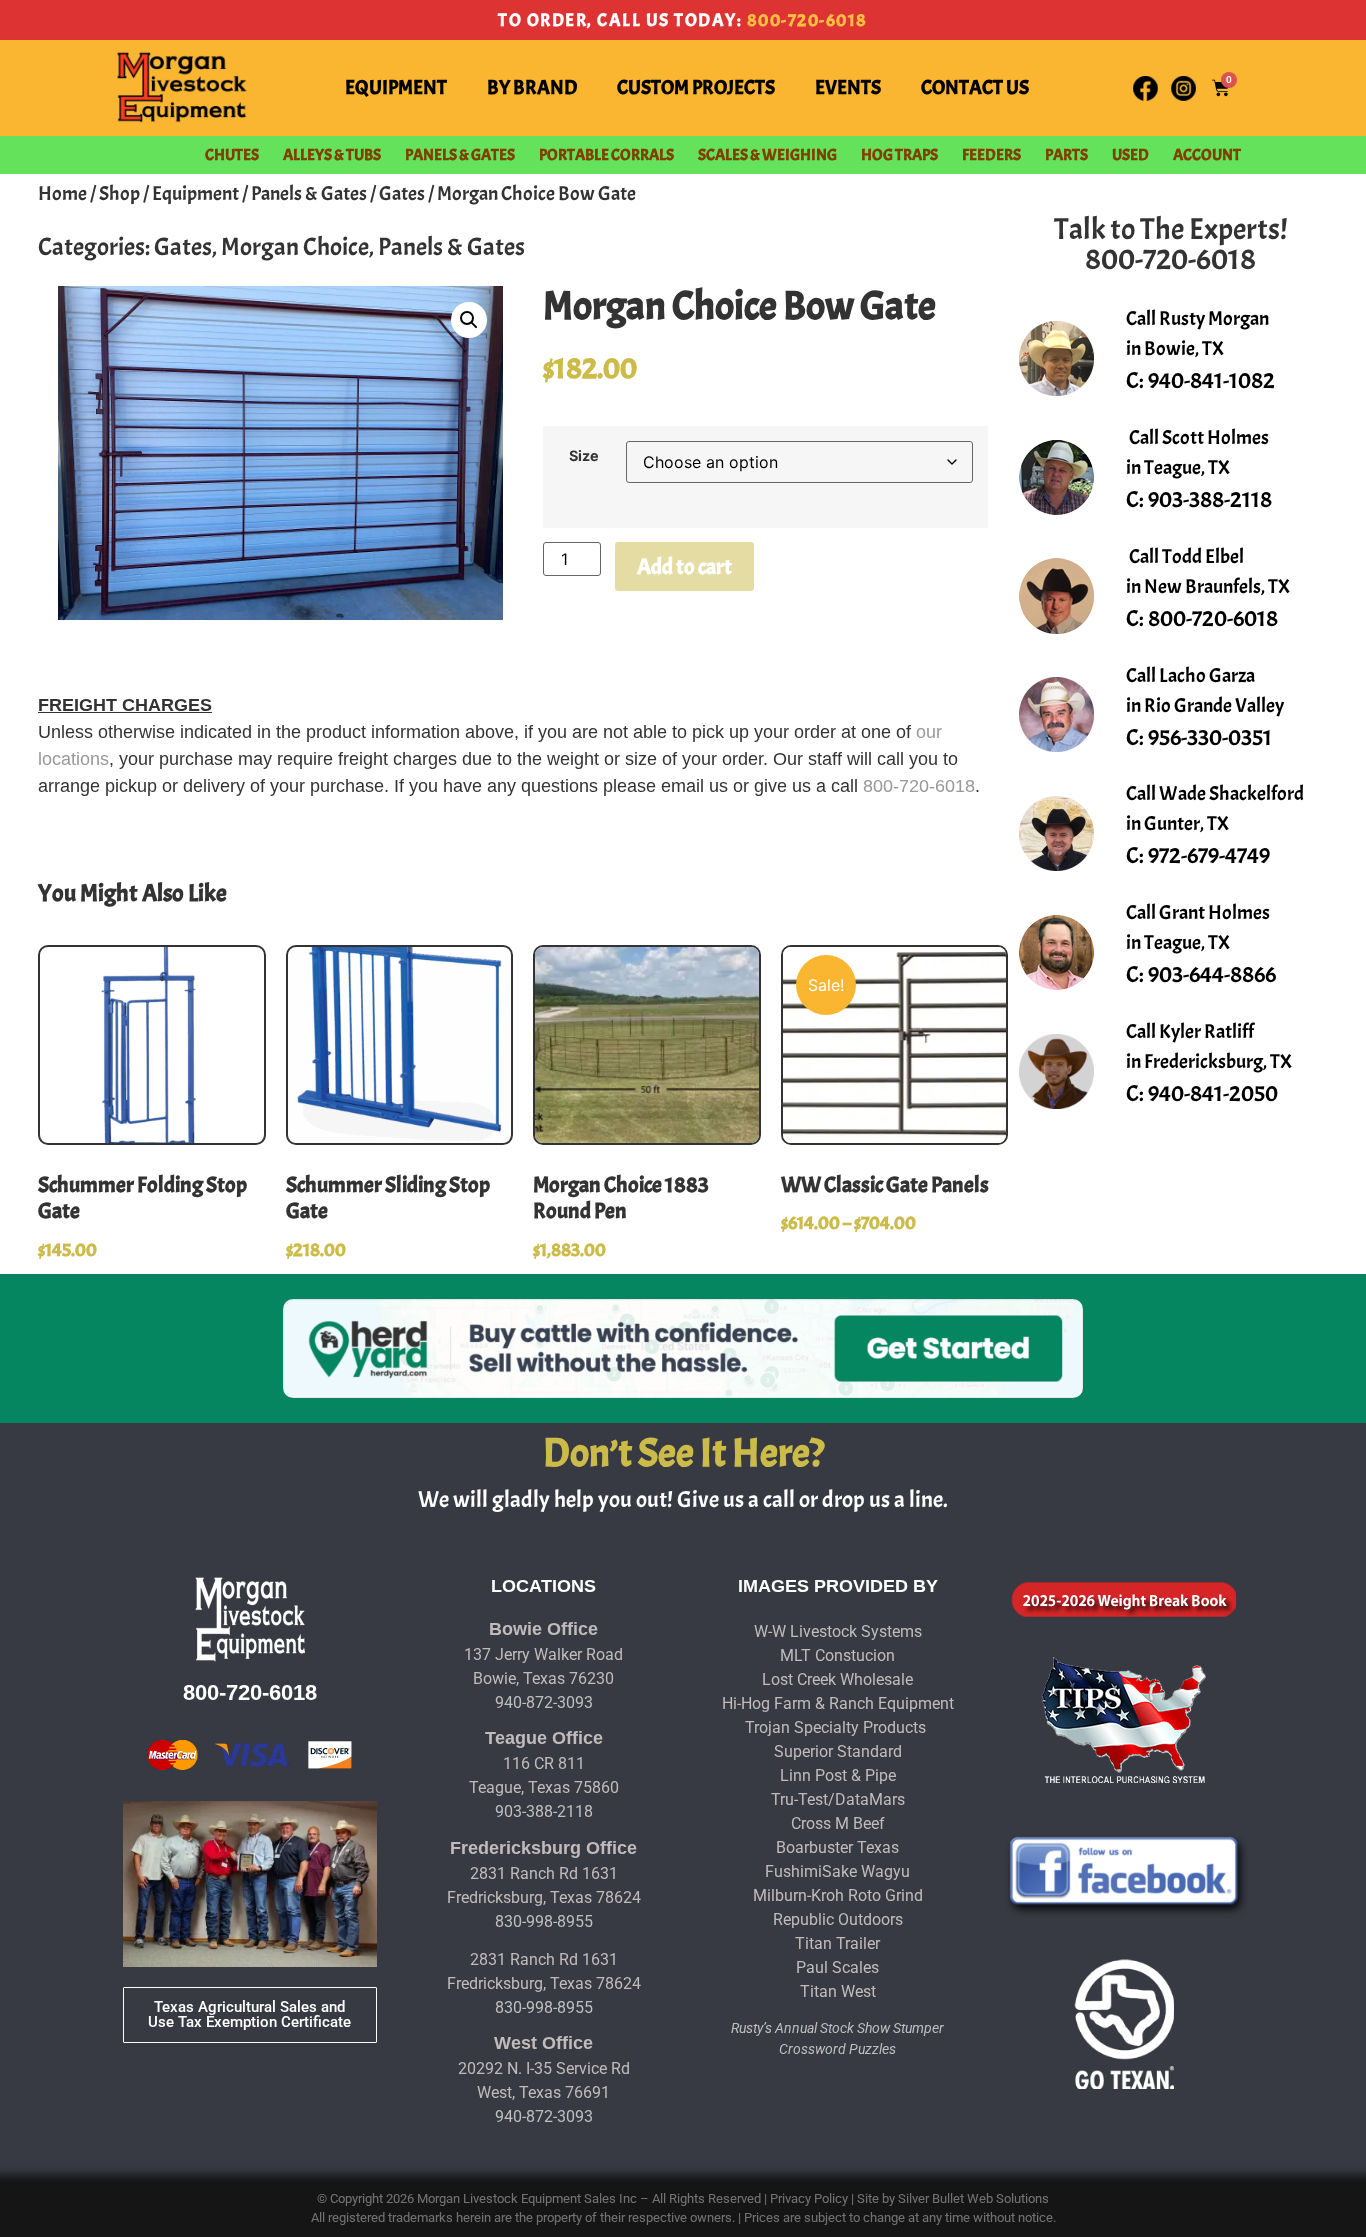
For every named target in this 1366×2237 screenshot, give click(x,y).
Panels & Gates (460, 155)
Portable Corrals (606, 155)
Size (584, 456)
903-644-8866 (1212, 974)
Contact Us (975, 87)
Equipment (396, 87)
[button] (469, 320)
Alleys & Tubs (332, 155)
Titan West (838, 1991)
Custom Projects (696, 87)
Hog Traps (899, 155)
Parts (1066, 155)
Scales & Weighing (767, 155)
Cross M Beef (838, 1823)
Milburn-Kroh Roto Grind (838, 1895)
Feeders (991, 155)
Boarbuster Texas (837, 1847)
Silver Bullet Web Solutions (973, 2198)
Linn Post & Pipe (838, 1775)
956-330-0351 (1210, 737)
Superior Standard (838, 1751)
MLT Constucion (837, 1655)
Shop (119, 193)
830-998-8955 (544, 1921)
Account (1207, 155)
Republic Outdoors (838, 1919)
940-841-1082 (1211, 380)
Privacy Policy (809, 2198)
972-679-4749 (1209, 855)
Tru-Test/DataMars (838, 1799)
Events (848, 87)
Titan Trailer (837, 1943)
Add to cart (684, 567)
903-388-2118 (1210, 499)
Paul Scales (837, 1967)
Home (62, 193)
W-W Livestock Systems (838, 1631)
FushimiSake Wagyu (837, 1871)
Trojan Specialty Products (835, 1727)
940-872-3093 (544, 1702)
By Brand (532, 87)
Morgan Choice (295, 247)
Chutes (232, 155)
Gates (402, 193)
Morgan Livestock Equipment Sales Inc (527, 2198)
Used (1130, 155)
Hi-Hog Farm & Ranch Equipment (838, 1703)
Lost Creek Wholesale (837, 1679)
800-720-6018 (807, 20)
